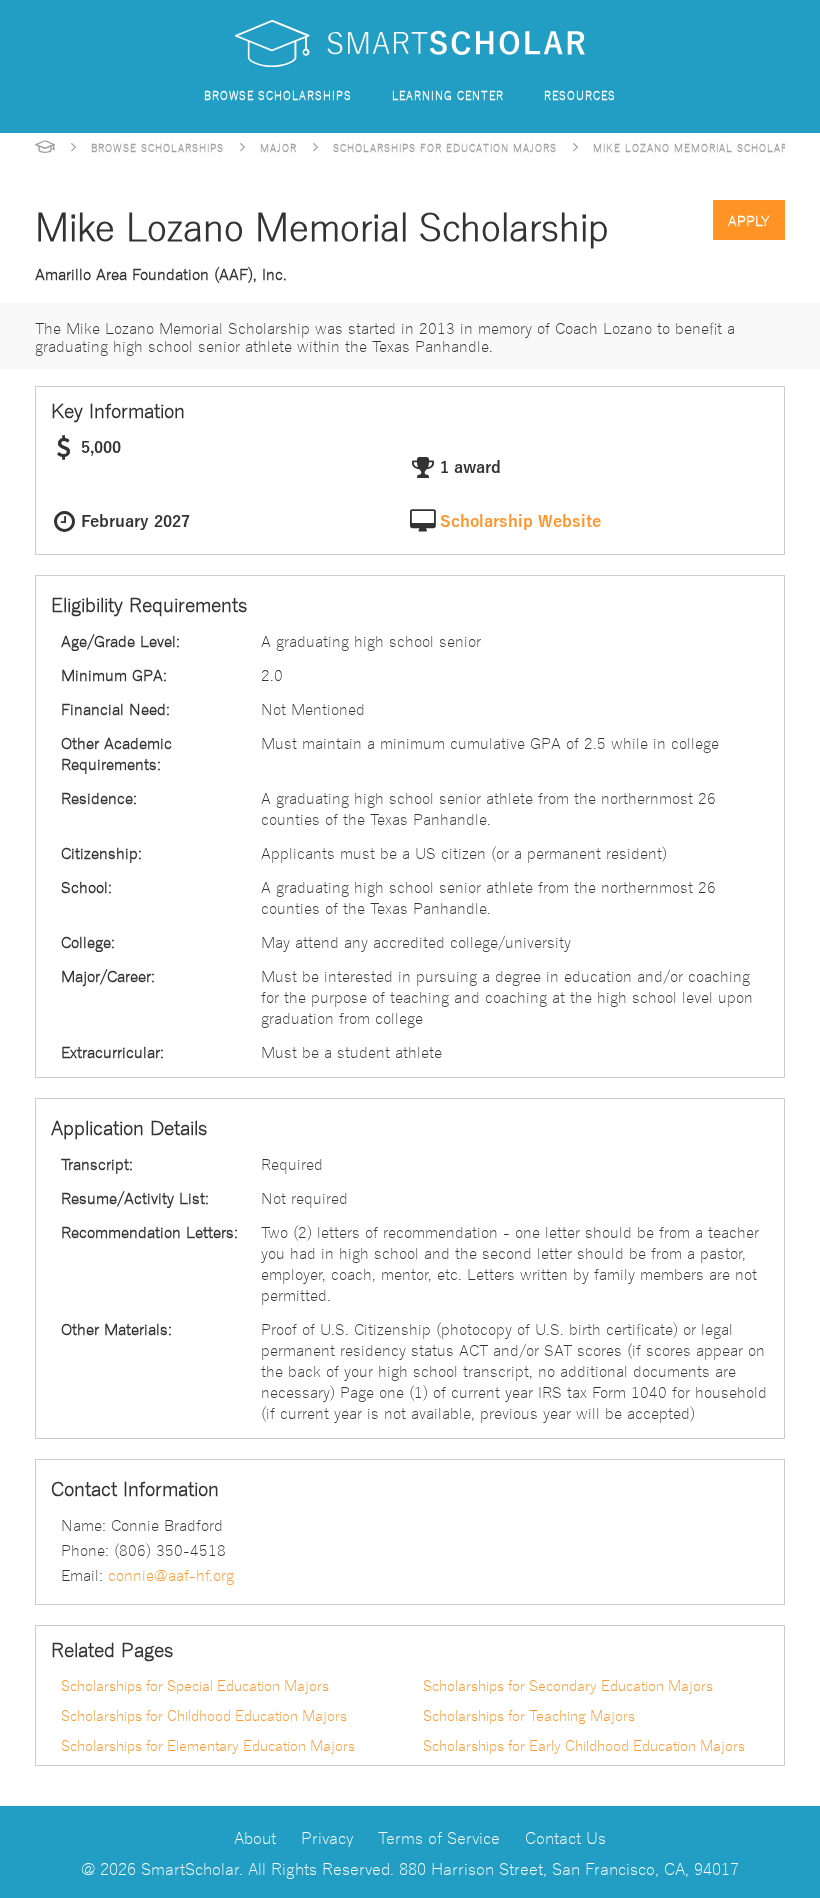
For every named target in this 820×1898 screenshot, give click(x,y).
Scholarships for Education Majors (445, 147)
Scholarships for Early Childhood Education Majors (584, 1745)
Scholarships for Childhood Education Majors (204, 1715)
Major (278, 147)
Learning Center (448, 94)
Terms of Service (439, 1836)
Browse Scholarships (278, 94)
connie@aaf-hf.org (171, 1574)
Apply (749, 220)
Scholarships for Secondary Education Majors (568, 1685)
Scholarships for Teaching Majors (529, 1715)
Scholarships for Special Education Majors (195, 1685)
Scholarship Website (520, 522)
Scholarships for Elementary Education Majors (208, 1745)
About (255, 1836)
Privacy (327, 1836)
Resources (580, 94)
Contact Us (565, 1836)
